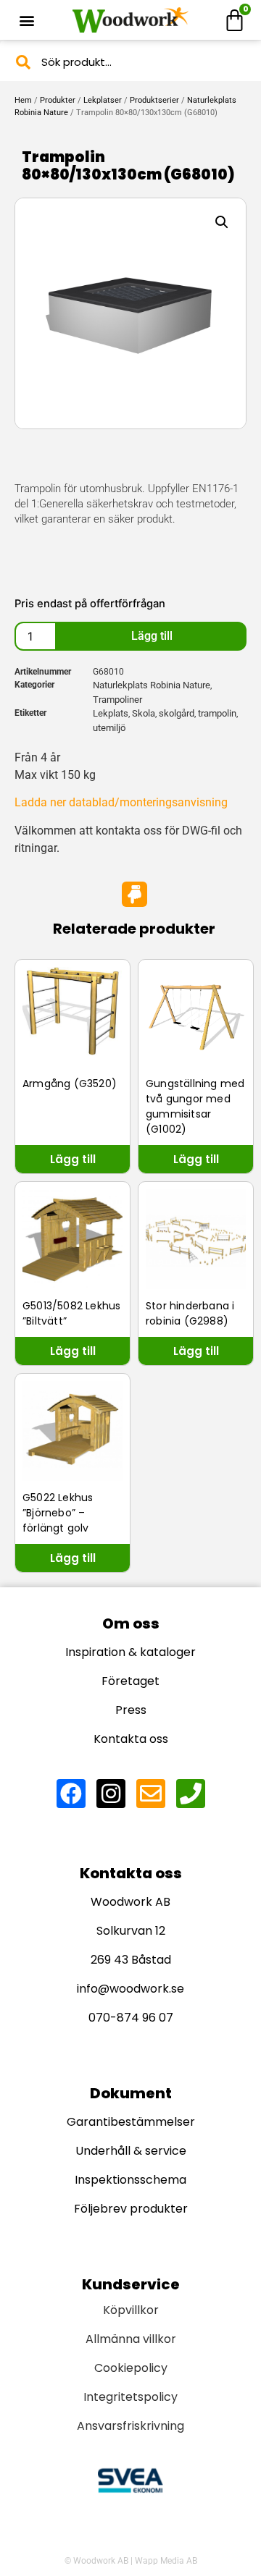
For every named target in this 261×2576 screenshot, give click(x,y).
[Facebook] (71, 1794)
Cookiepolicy (131, 2368)
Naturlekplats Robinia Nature (152, 685)
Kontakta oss (131, 1739)
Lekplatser (103, 100)
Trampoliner (117, 700)
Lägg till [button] (73, 1159)
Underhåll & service (131, 2151)
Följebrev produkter (131, 2209)
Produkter (58, 100)
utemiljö (109, 728)
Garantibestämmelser (131, 2122)
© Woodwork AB (96, 2561)
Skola (144, 713)
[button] (26, 20)
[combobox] (130, 62)
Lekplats (111, 713)
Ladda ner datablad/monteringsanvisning (121, 802)
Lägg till (152, 636)
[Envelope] (151, 1794)
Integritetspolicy (130, 2397)
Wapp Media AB (166, 2561)
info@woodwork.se (130, 1989)
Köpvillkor (131, 2310)
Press (131, 1710)
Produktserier (154, 100)
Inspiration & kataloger (130, 1652)
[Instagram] (111, 1794)
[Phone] (191, 1794)
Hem (23, 100)
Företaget (130, 1681)
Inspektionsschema (130, 2180)
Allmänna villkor (131, 2339)
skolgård (177, 713)
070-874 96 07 (131, 2018)
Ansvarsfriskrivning (130, 2426)
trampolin (217, 713)
